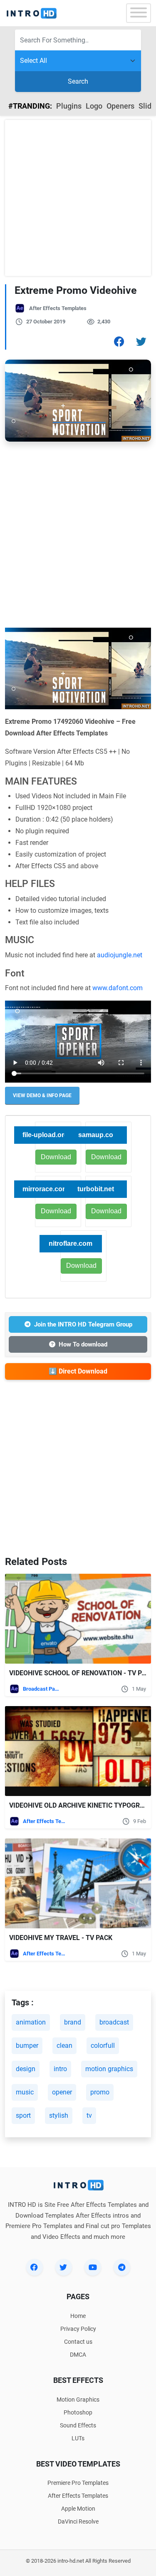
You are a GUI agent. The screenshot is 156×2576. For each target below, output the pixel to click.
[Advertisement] (78, 198)
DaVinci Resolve (78, 2521)
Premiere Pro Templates (78, 2483)
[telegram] (122, 2267)
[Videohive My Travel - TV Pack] (78, 1883)
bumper (27, 2046)
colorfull (103, 2046)
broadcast (114, 2022)
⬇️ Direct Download (78, 1371)
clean (64, 2046)
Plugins (69, 106)
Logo (94, 106)
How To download (83, 1344)
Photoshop (78, 2412)
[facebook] (35, 2267)
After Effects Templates (58, 308)
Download (106, 1157)
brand (73, 2022)
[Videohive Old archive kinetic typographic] (78, 1751)
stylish (59, 2115)
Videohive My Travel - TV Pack (61, 1938)
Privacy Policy (78, 2329)
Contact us (78, 2342)
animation (31, 2022)
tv (89, 2115)
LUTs (78, 2438)
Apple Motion (78, 2509)
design (26, 2069)
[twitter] (64, 2267)
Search (78, 81)
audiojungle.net (120, 955)
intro (60, 2069)
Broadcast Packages (42, 1689)
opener (62, 2092)
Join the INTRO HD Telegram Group (83, 1324)
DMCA (78, 2355)
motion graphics (109, 2069)
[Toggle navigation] (139, 13)
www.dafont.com (118, 988)
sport (23, 2115)
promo (100, 2092)
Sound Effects (78, 2425)
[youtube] (93, 2267)
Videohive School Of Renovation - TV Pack (82, 1673)
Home (78, 2316)
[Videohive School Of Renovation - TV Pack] (78, 1619)
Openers (120, 106)
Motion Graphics (78, 2400)
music (25, 2092)
